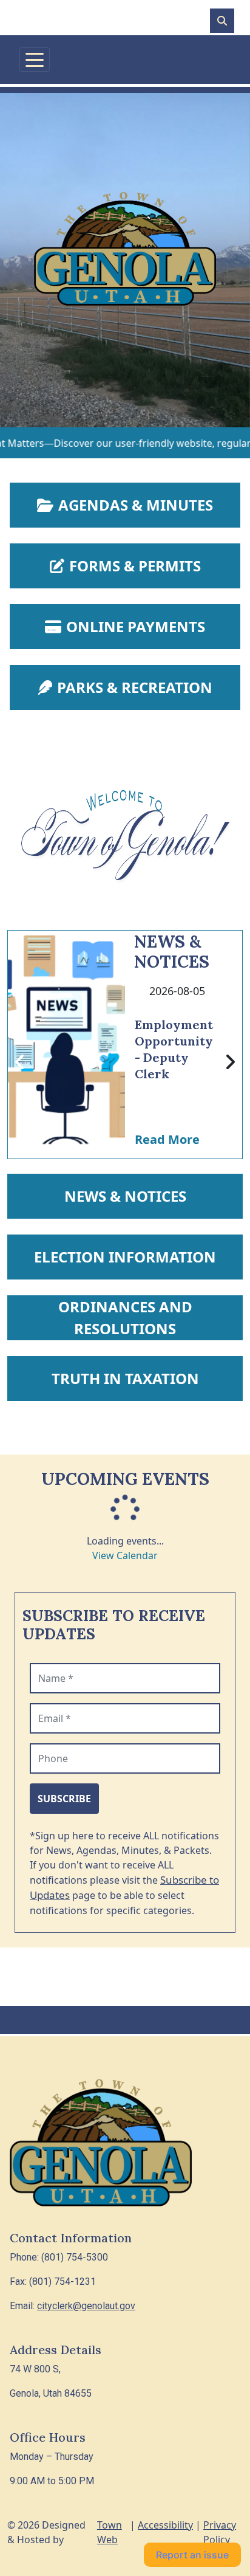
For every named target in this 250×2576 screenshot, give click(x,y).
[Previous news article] (20, 1062)
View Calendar (125, 1555)
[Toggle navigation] (35, 60)
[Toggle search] (222, 21)
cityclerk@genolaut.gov (86, 2306)
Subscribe (64, 1799)
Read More (167, 1139)
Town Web (110, 2532)
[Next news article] (230, 1062)
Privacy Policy (220, 2532)
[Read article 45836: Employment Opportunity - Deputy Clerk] (66, 1045)
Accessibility (165, 2525)
